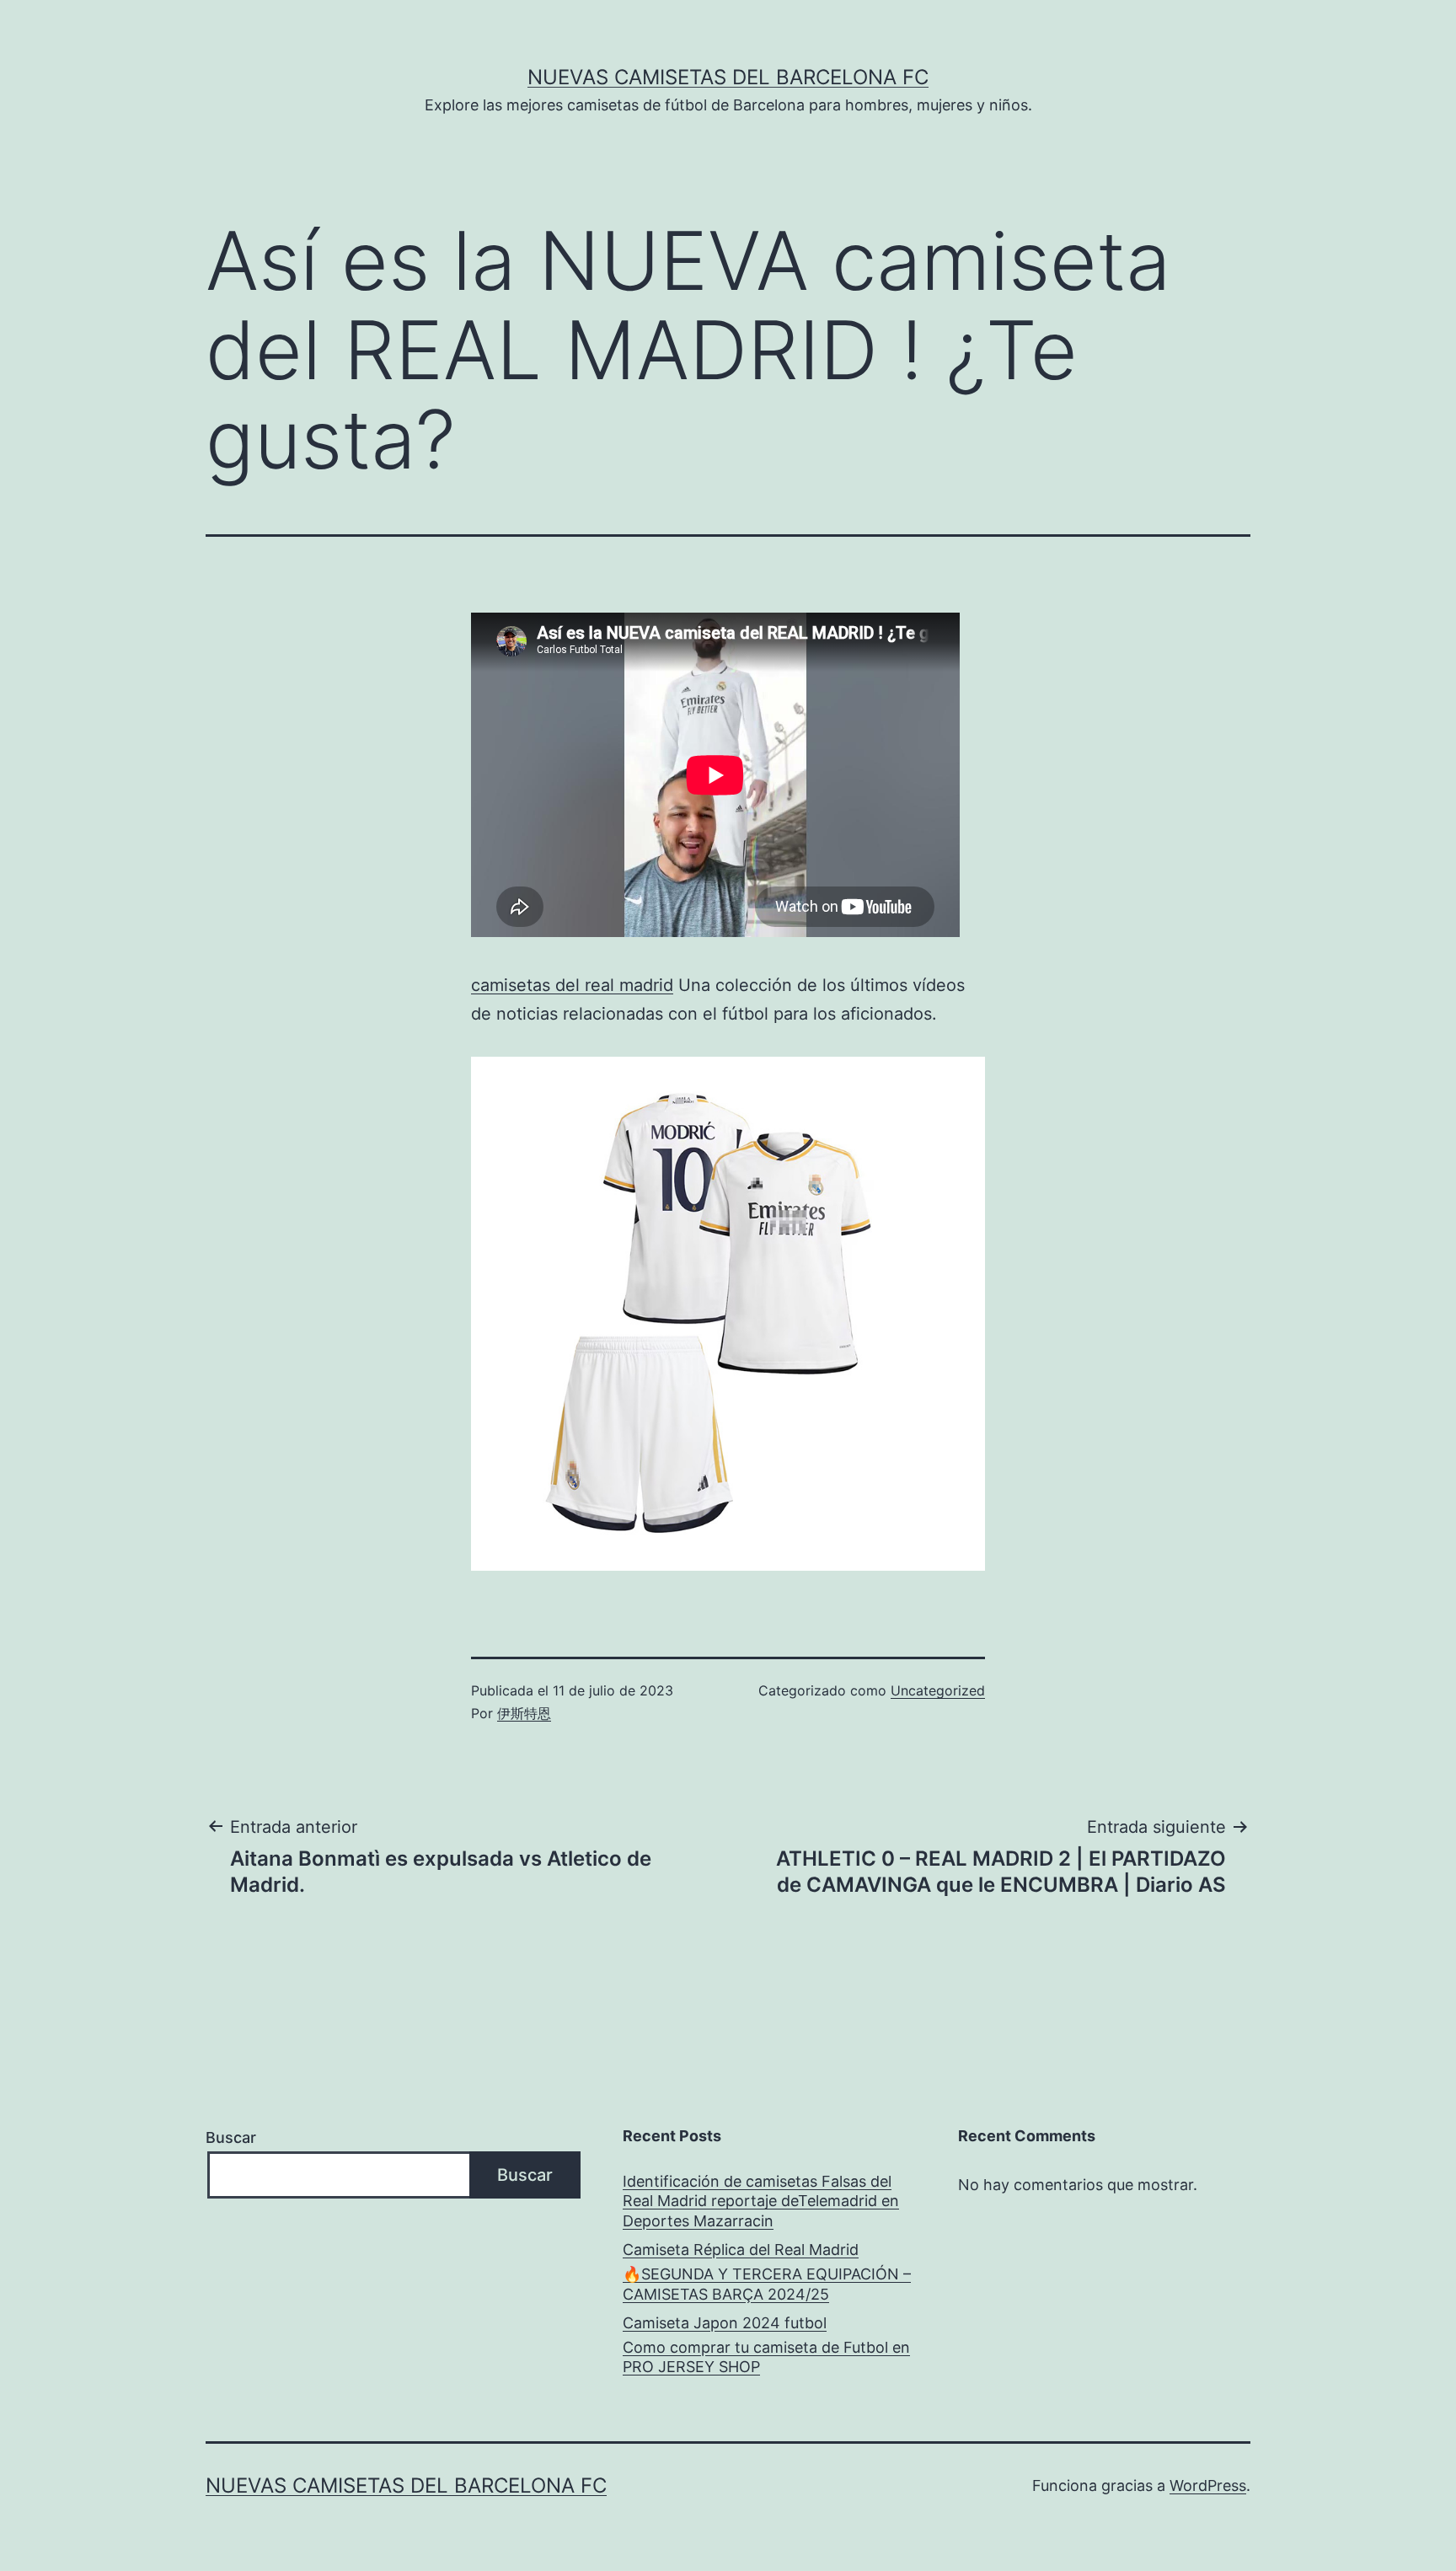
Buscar (231, 2137)
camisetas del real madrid (572, 985)
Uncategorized (938, 1690)
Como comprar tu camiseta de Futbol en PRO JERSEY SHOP (766, 2357)
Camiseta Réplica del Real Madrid (741, 2250)
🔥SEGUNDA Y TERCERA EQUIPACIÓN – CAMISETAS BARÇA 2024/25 (767, 2284)
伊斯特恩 (524, 1713)
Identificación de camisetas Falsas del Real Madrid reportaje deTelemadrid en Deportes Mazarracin (761, 2201)
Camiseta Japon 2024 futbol (725, 2323)
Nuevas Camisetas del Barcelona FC (728, 77)
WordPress (1208, 2485)
